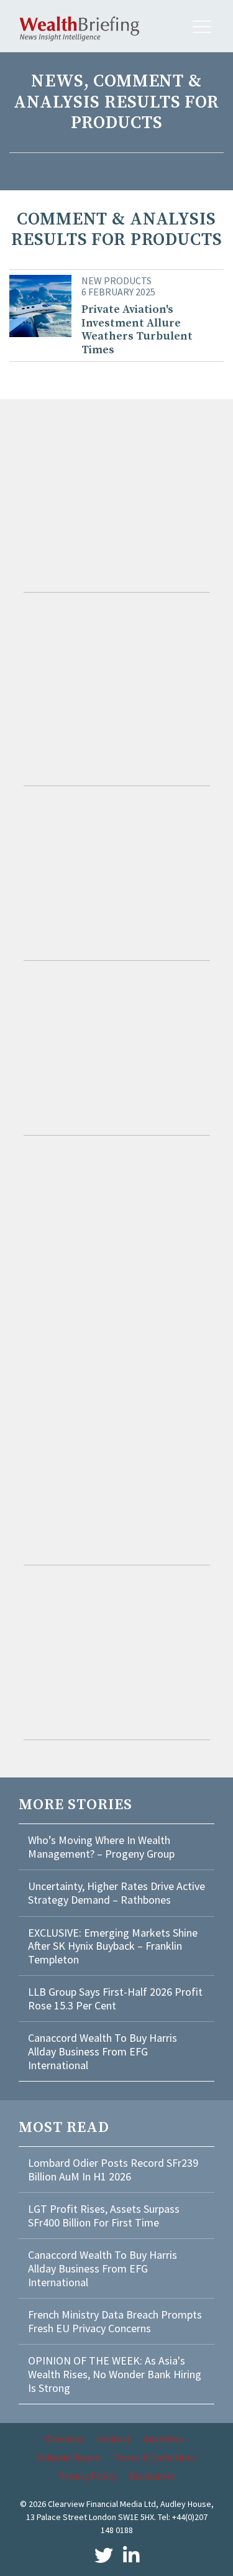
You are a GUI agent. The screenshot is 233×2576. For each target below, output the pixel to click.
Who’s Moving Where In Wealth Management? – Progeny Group (101, 1847)
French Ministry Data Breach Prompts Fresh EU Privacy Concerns (115, 2321)
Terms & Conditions (155, 2457)
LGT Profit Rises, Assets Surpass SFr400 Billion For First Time (104, 2216)
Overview (65, 2439)
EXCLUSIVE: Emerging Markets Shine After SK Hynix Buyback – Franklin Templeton (113, 1946)
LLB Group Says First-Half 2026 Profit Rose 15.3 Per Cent (115, 1999)
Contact (114, 2439)
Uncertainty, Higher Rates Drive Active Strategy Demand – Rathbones (116, 1893)
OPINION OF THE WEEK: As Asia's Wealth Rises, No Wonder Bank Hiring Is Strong (115, 2374)
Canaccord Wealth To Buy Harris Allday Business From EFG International (103, 2051)
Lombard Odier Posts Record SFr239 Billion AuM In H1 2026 (113, 2170)
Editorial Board (68, 2457)
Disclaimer (152, 2476)
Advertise (163, 2439)
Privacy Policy (88, 2476)
